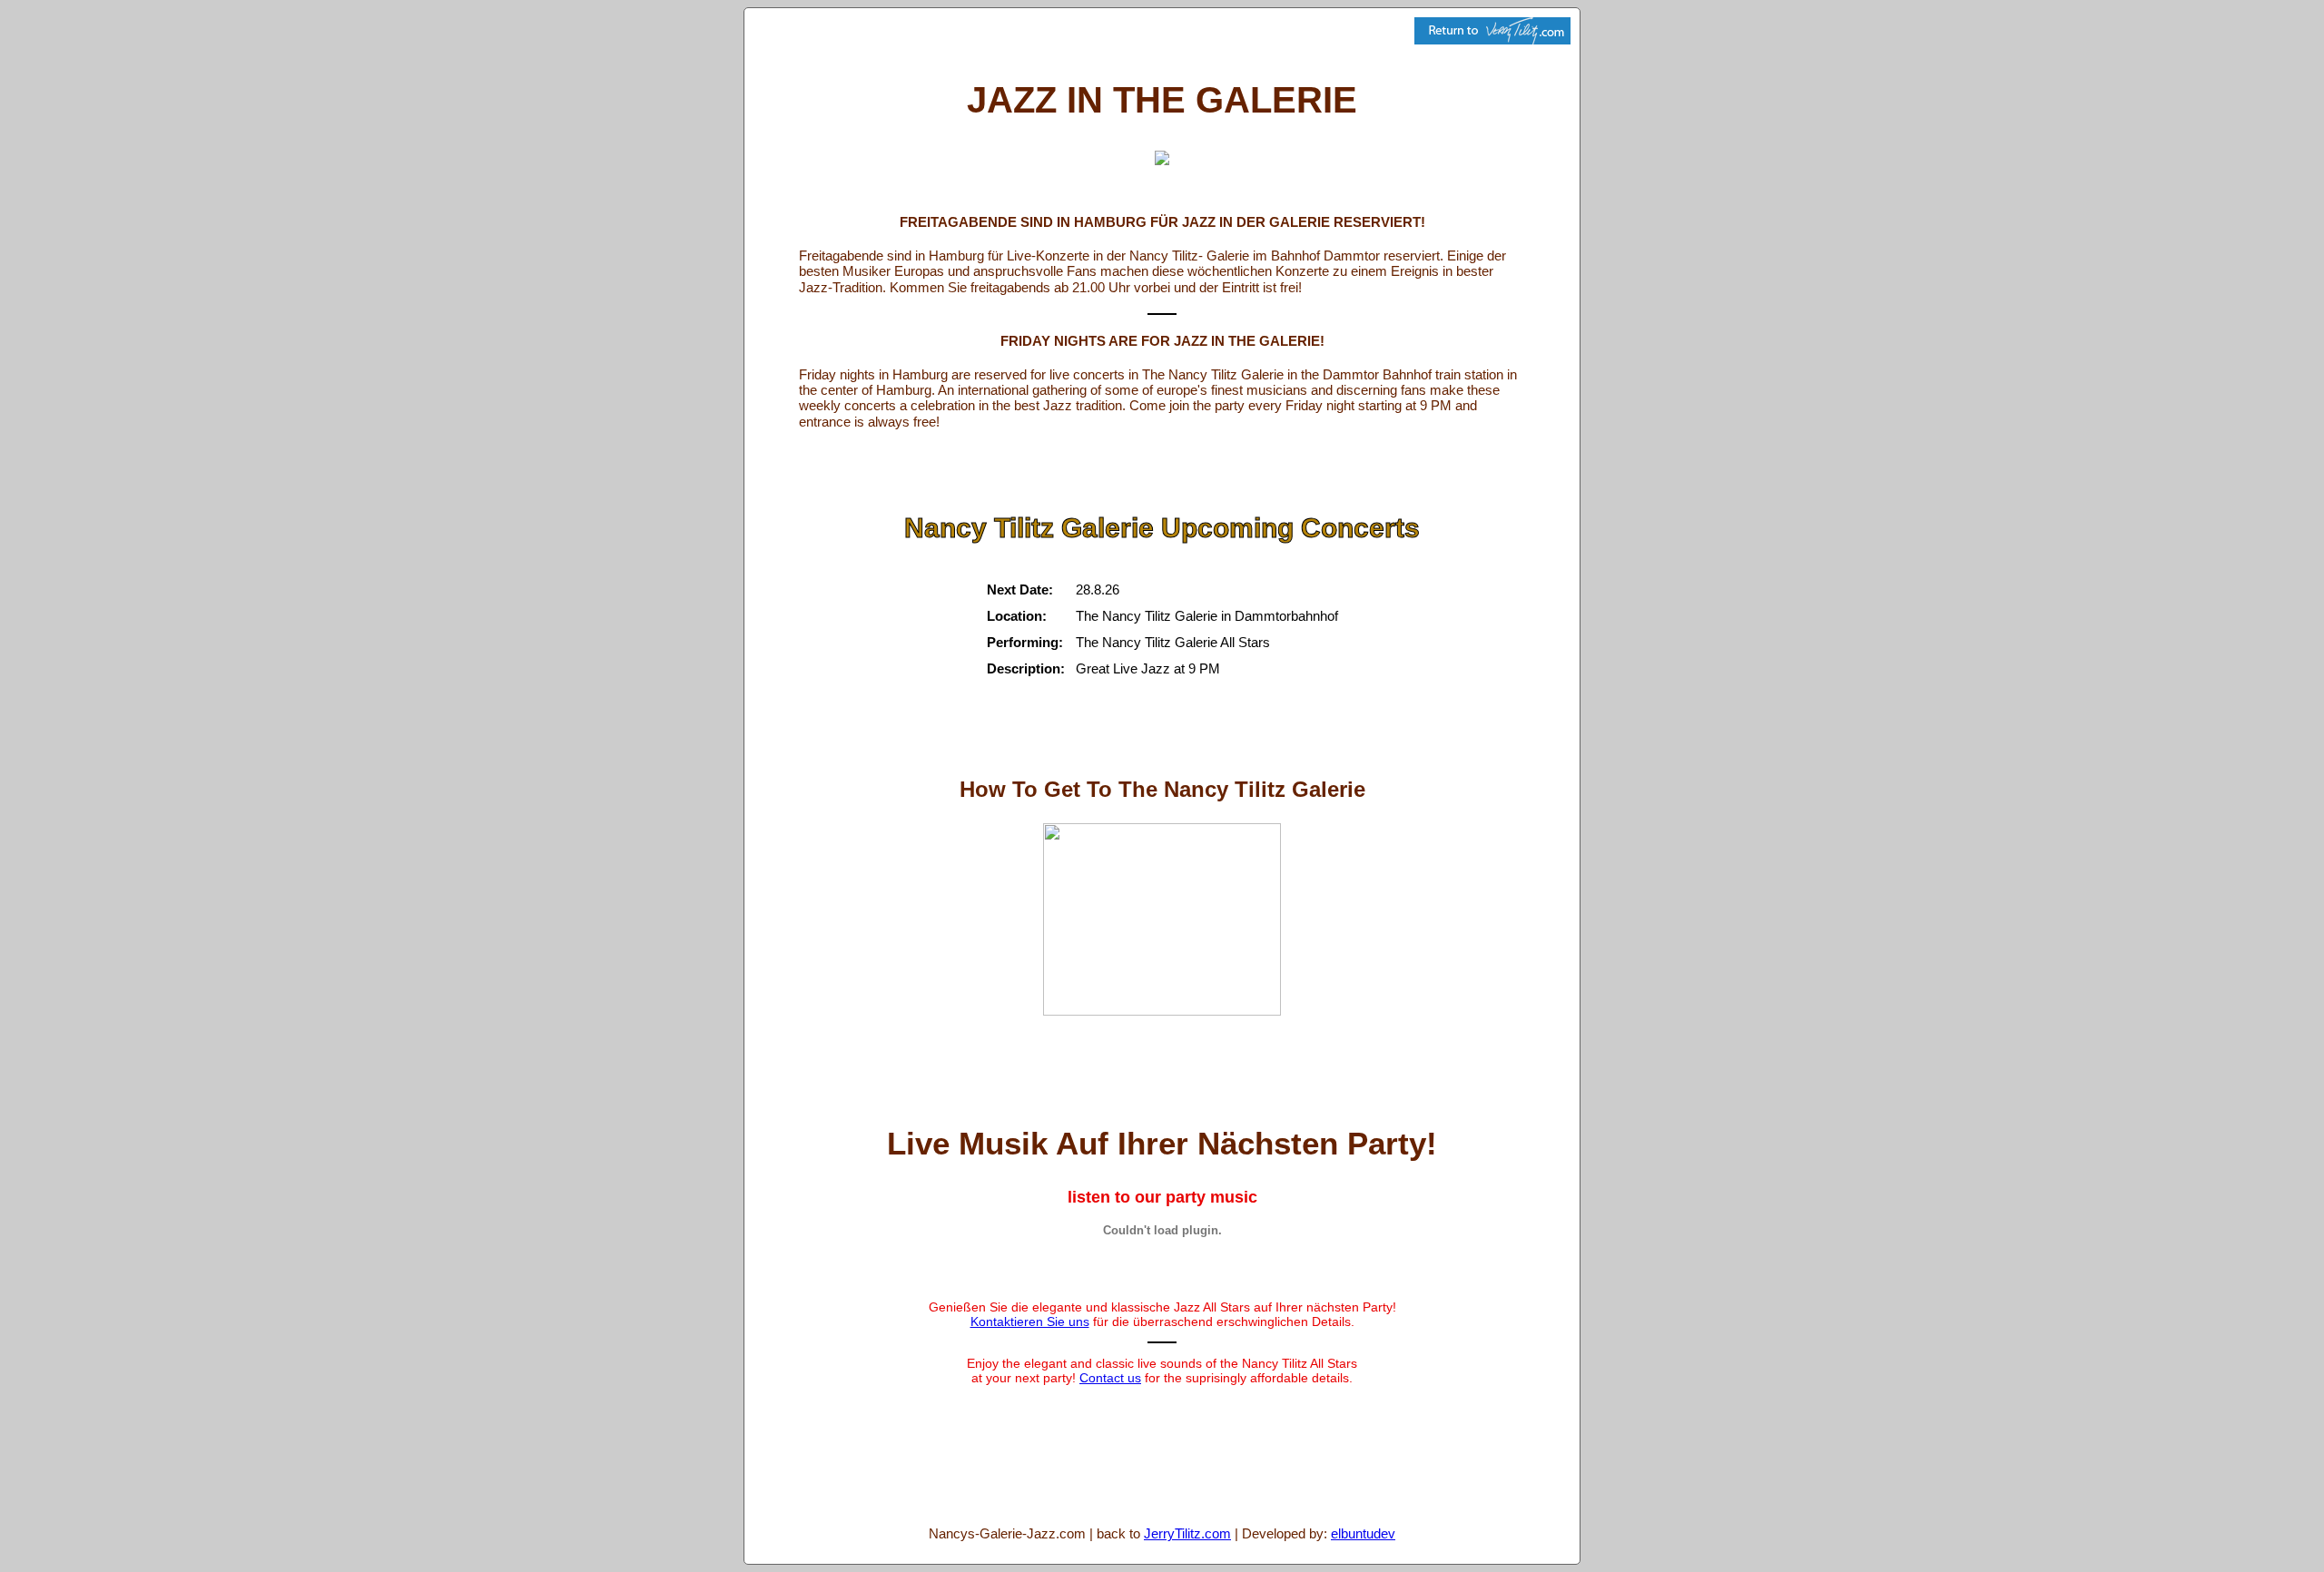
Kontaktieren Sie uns (1030, 1321)
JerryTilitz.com (1187, 1533)
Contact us (1110, 1378)
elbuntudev (1363, 1533)
